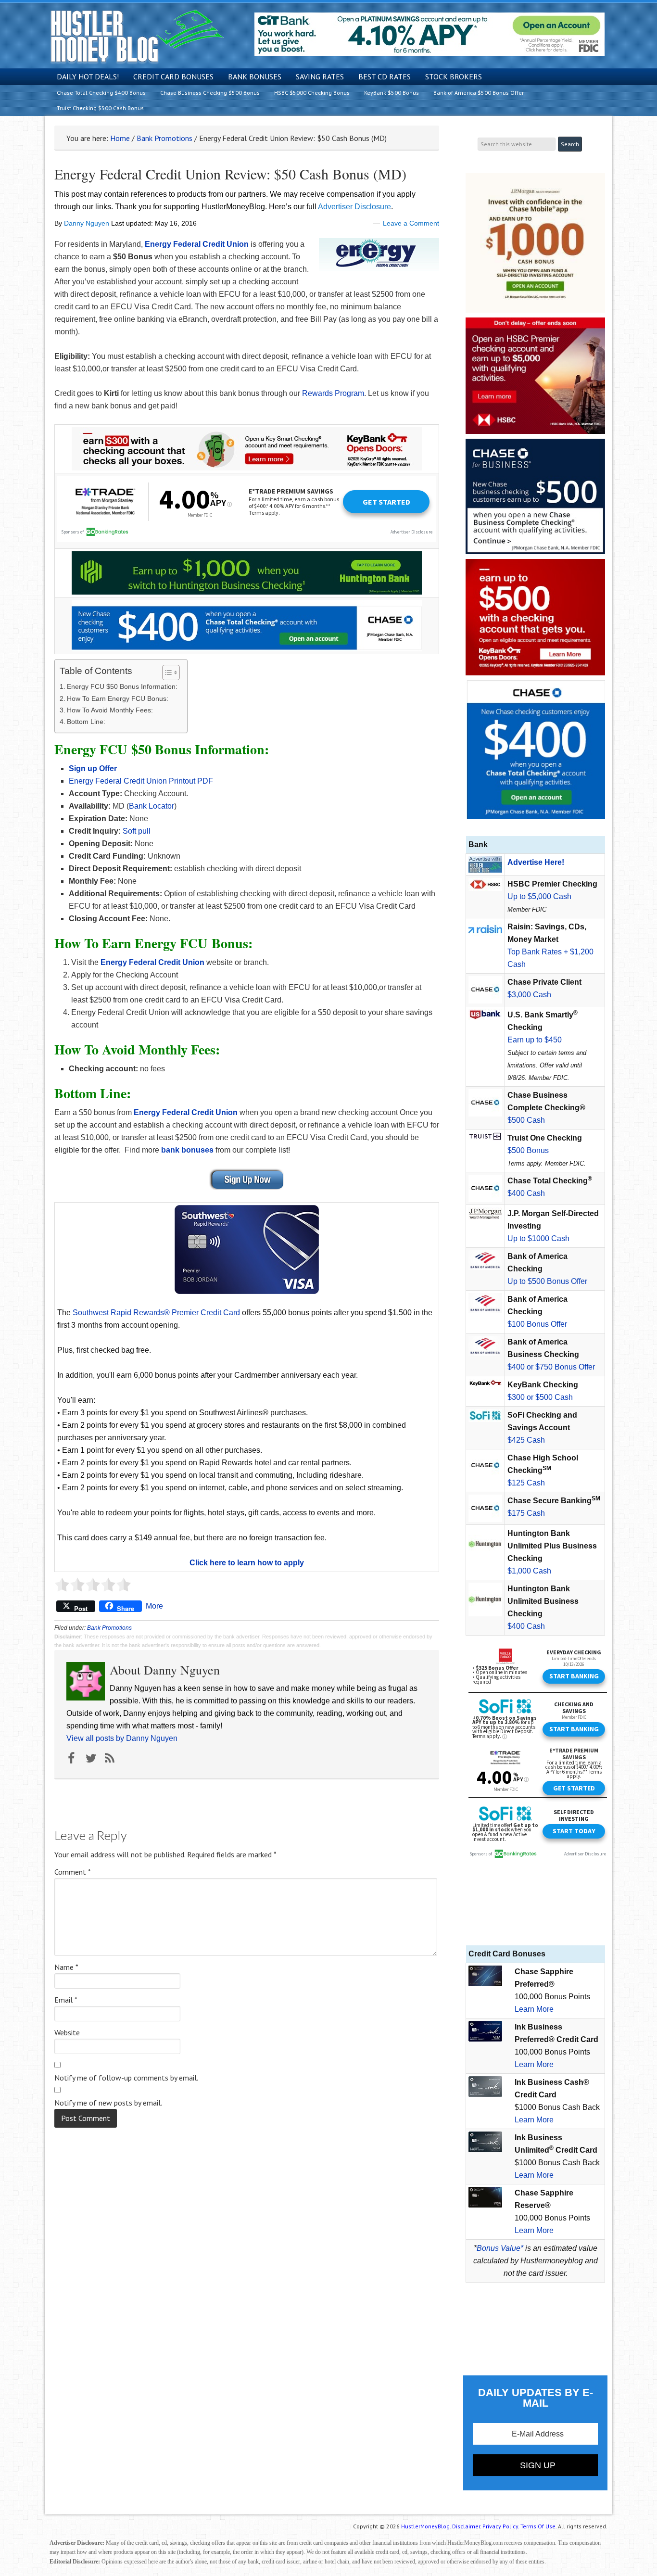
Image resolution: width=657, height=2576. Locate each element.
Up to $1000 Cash (538, 1238)
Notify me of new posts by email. (108, 2103)
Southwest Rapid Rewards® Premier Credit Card (156, 1313)
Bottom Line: (86, 722)
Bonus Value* (500, 2248)
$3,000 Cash (529, 995)
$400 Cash (526, 1193)
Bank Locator (152, 806)
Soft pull (137, 831)
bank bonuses (187, 1150)
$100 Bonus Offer (537, 1324)
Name (66, 1967)
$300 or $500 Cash (540, 1397)
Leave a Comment (411, 223)
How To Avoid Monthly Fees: (110, 710)
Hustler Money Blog (137, 36)
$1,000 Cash (529, 1571)
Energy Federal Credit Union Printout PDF (141, 781)
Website (67, 2032)
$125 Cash (526, 1483)
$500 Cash (526, 1120)
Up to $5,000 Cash (539, 896)
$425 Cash (526, 1440)
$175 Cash (526, 1513)
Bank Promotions (109, 1628)
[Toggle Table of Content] (166, 673)
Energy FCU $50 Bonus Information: (122, 686)
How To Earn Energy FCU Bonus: (118, 698)
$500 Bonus (528, 1150)
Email (66, 2000)
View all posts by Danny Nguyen (122, 1738)
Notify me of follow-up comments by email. (126, 2078)
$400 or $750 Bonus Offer (551, 1367)
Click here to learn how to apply (247, 1563)
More (154, 1606)
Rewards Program (333, 393)
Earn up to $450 (535, 1040)
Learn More (534, 2009)
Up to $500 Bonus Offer (547, 1281)
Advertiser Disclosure (354, 207)
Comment (73, 1872)
